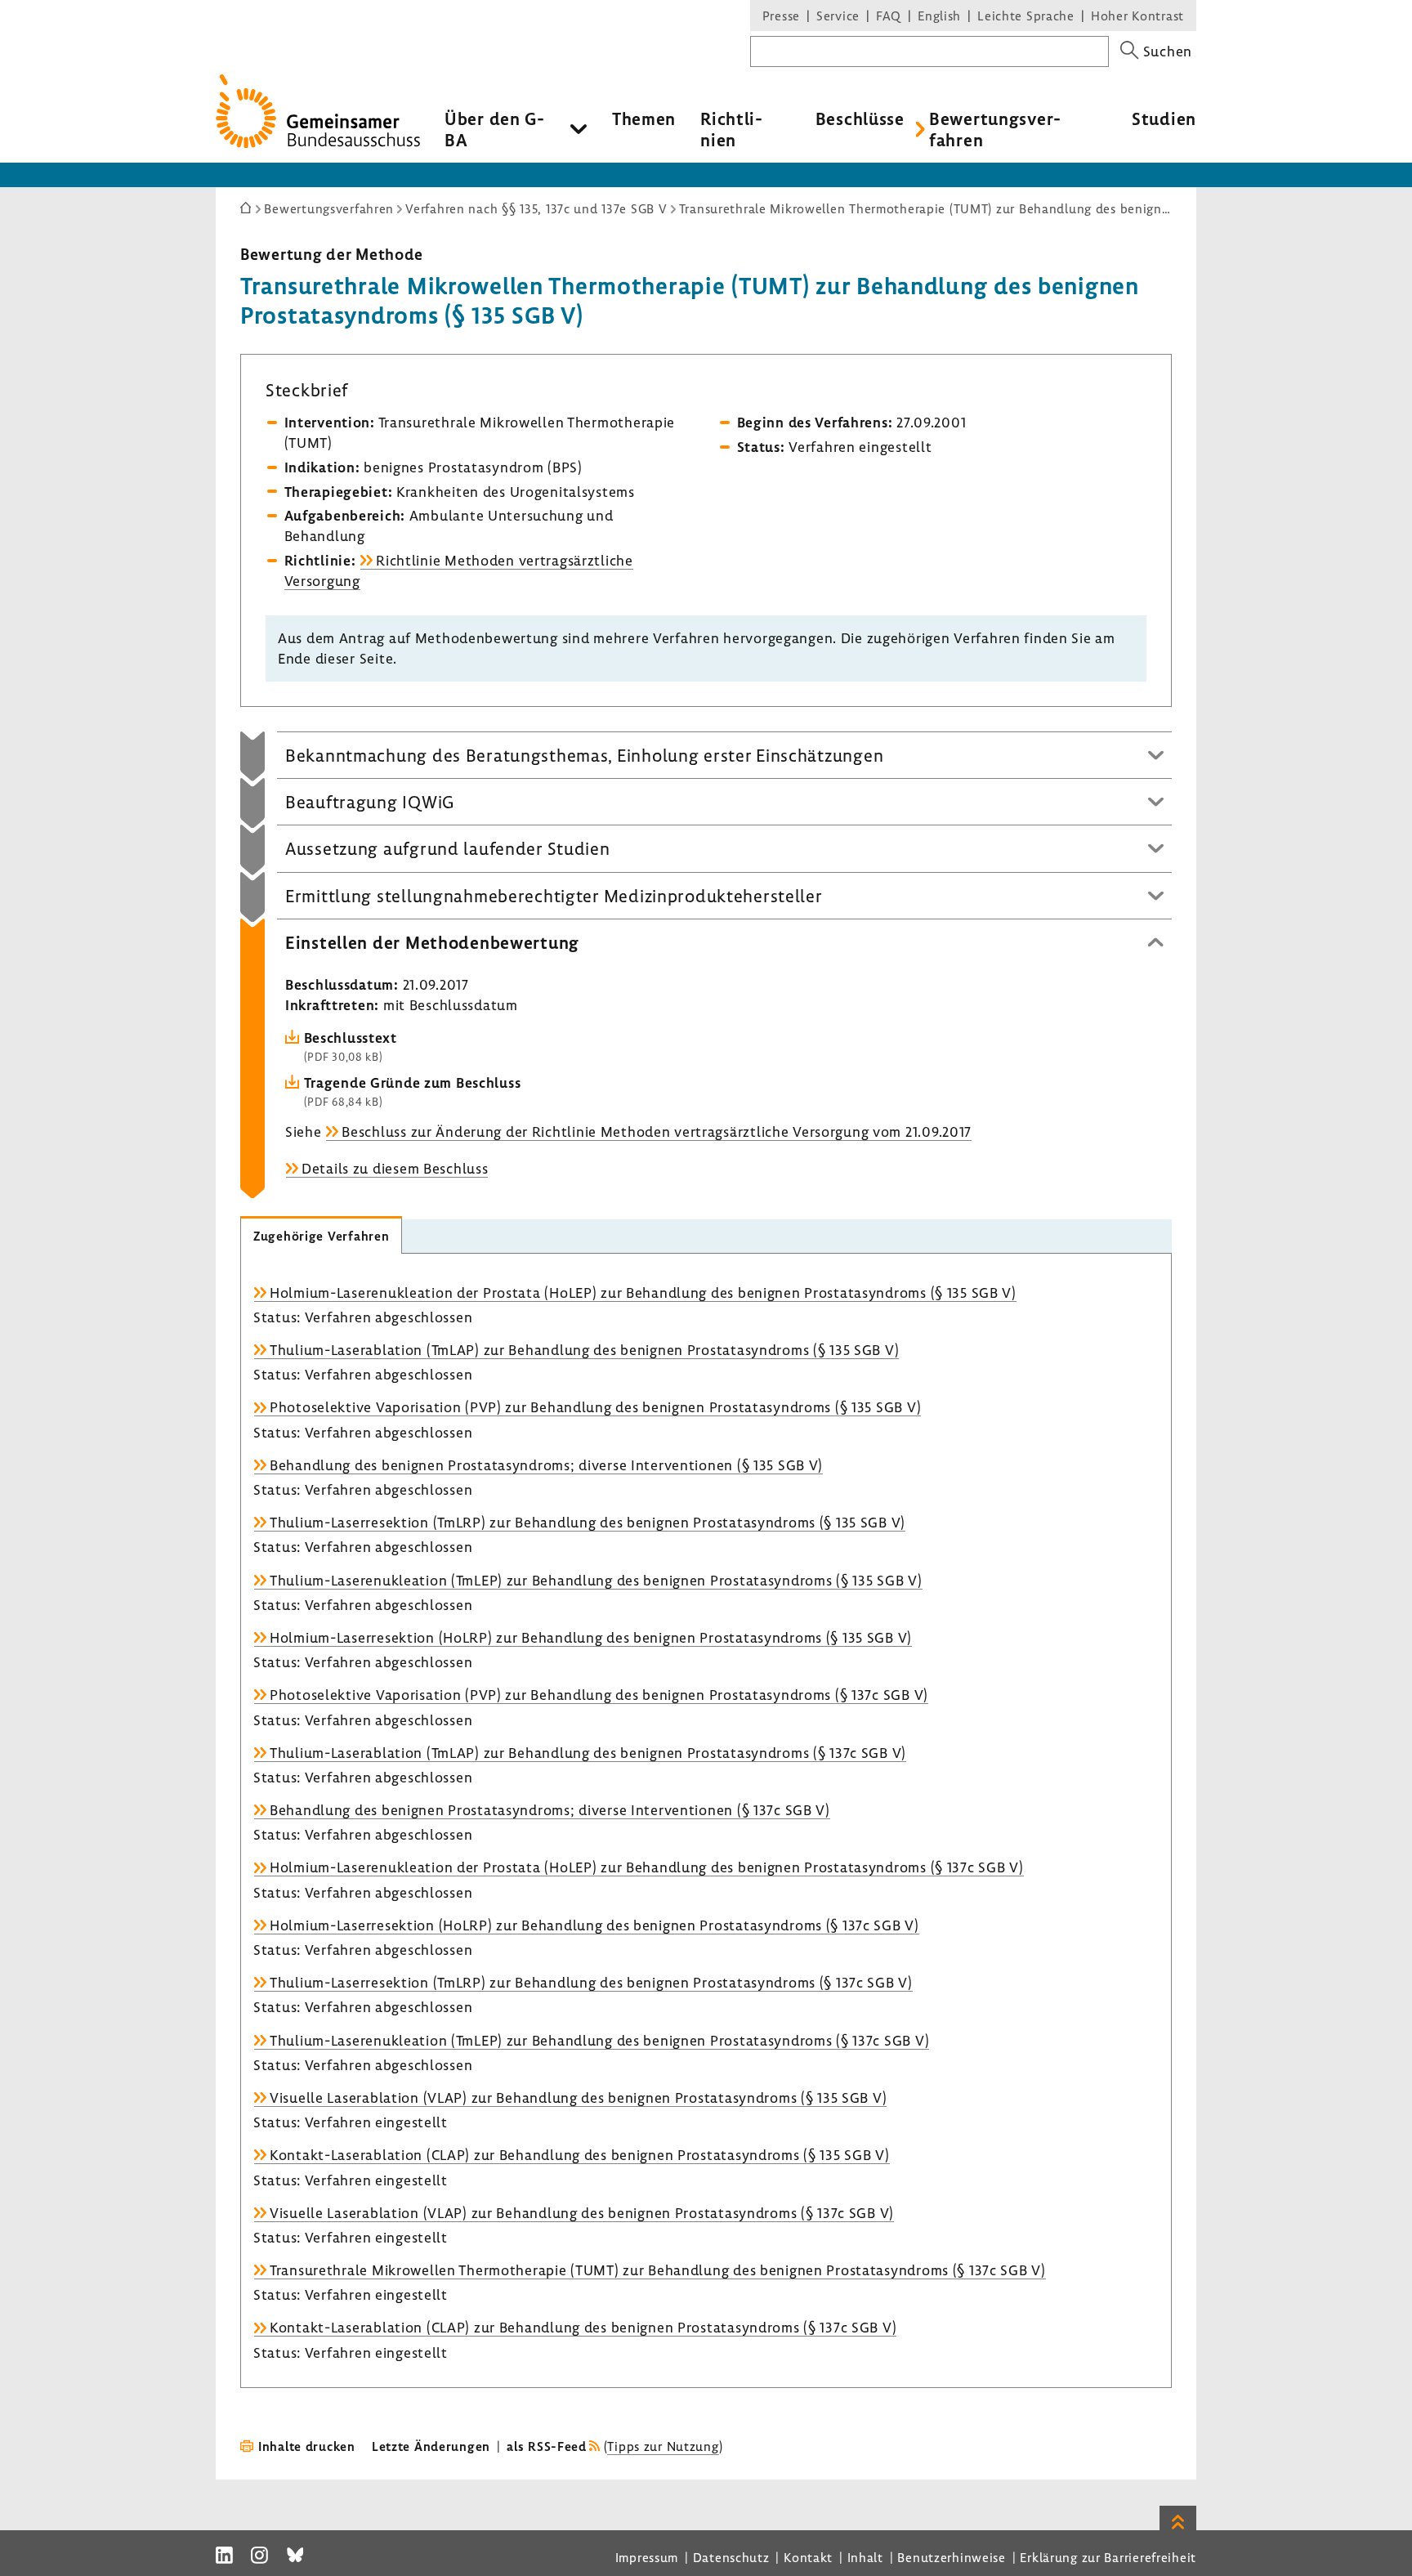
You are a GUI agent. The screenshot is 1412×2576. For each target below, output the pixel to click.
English (939, 16)
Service (838, 16)
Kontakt (808, 2557)
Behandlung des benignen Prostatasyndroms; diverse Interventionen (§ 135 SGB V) (546, 1465)
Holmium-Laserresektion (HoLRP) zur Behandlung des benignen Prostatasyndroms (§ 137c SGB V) (594, 1925)
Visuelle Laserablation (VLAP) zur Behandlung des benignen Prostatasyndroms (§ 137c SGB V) (582, 2213)
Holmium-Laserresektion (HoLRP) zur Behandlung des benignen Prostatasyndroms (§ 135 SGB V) (591, 1637)
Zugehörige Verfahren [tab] (321, 1236)
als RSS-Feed (547, 2446)
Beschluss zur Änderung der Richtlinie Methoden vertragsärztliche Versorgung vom (657, 1131)
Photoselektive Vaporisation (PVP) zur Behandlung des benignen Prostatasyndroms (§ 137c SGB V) (599, 1695)
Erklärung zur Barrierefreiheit (1108, 2557)
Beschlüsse (860, 119)
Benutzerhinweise (952, 2557)
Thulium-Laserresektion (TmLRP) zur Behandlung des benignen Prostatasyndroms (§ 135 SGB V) (588, 1522)
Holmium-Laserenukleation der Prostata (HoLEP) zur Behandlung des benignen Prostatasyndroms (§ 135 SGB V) (643, 1292)
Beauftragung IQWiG (370, 802)
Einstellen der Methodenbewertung (432, 942)
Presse (781, 16)
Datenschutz (731, 2557)
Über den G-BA (495, 129)
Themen (644, 119)
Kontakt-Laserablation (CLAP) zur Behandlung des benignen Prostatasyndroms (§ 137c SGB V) (583, 2327)
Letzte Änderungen (431, 2446)
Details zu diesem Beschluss (395, 1168)
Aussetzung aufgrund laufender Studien (448, 848)
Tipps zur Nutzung (663, 2446)
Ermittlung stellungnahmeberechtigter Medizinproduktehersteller (554, 896)
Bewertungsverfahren (995, 129)
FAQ (889, 16)
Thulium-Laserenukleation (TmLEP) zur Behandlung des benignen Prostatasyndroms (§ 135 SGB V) (596, 1580)
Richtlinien (731, 129)
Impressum (647, 2557)
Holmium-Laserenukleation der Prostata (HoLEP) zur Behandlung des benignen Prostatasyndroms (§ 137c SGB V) (647, 1867)
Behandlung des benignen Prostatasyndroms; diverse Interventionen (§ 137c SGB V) (550, 1810)
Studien (1164, 119)
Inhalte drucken (307, 2446)
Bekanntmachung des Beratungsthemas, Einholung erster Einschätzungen (584, 755)
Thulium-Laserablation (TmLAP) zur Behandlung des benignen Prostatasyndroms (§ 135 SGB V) (584, 1350)
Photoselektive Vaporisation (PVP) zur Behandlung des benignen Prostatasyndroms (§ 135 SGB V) (595, 1407)
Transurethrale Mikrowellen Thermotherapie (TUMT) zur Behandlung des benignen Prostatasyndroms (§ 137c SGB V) (658, 2270)
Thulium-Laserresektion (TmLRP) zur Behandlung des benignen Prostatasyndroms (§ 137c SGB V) (591, 1982)
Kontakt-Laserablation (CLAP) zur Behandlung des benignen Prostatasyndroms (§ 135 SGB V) (580, 2155)
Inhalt (865, 2557)
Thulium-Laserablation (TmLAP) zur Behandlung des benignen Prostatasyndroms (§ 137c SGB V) (588, 1753)
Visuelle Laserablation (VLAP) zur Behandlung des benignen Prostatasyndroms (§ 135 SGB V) (578, 2097)
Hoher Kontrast (1137, 16)
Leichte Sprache (1026, 16)
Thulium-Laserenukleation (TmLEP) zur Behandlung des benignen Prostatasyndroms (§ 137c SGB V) (599, 2040)
